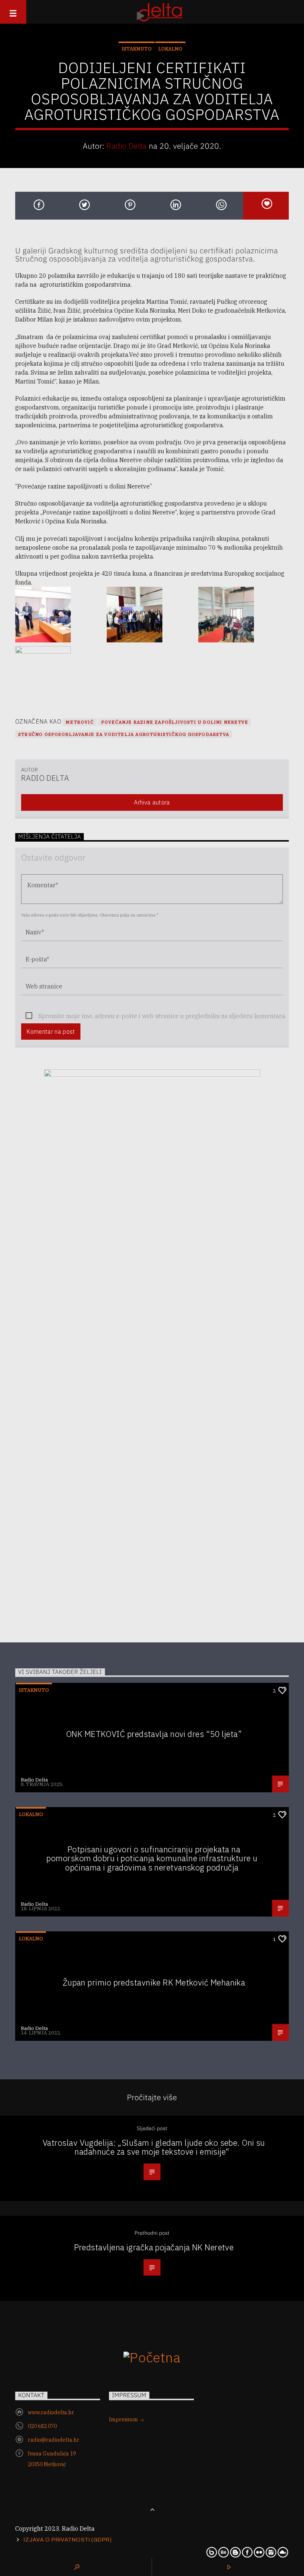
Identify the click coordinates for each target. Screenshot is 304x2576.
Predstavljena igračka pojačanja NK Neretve (154, 2247)
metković (80, 722)
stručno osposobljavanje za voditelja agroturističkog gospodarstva (124, 734)
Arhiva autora (152, 802)
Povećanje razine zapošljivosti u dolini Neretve (175, 722)
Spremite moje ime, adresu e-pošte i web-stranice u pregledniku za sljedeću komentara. (162, 1016)
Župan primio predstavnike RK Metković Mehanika (154, 1982)
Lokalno (170, 49)
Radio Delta (127, 146)
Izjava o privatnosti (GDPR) (68, 2540)
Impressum (124, 2419)
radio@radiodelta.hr (54, 2440)
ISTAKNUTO (137, 49)
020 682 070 (42, 2426)
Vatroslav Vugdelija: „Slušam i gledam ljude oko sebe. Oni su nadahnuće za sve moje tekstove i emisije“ (154, 2147)
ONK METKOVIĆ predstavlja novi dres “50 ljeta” (154, 1734)
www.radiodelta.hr (51, 2412)
